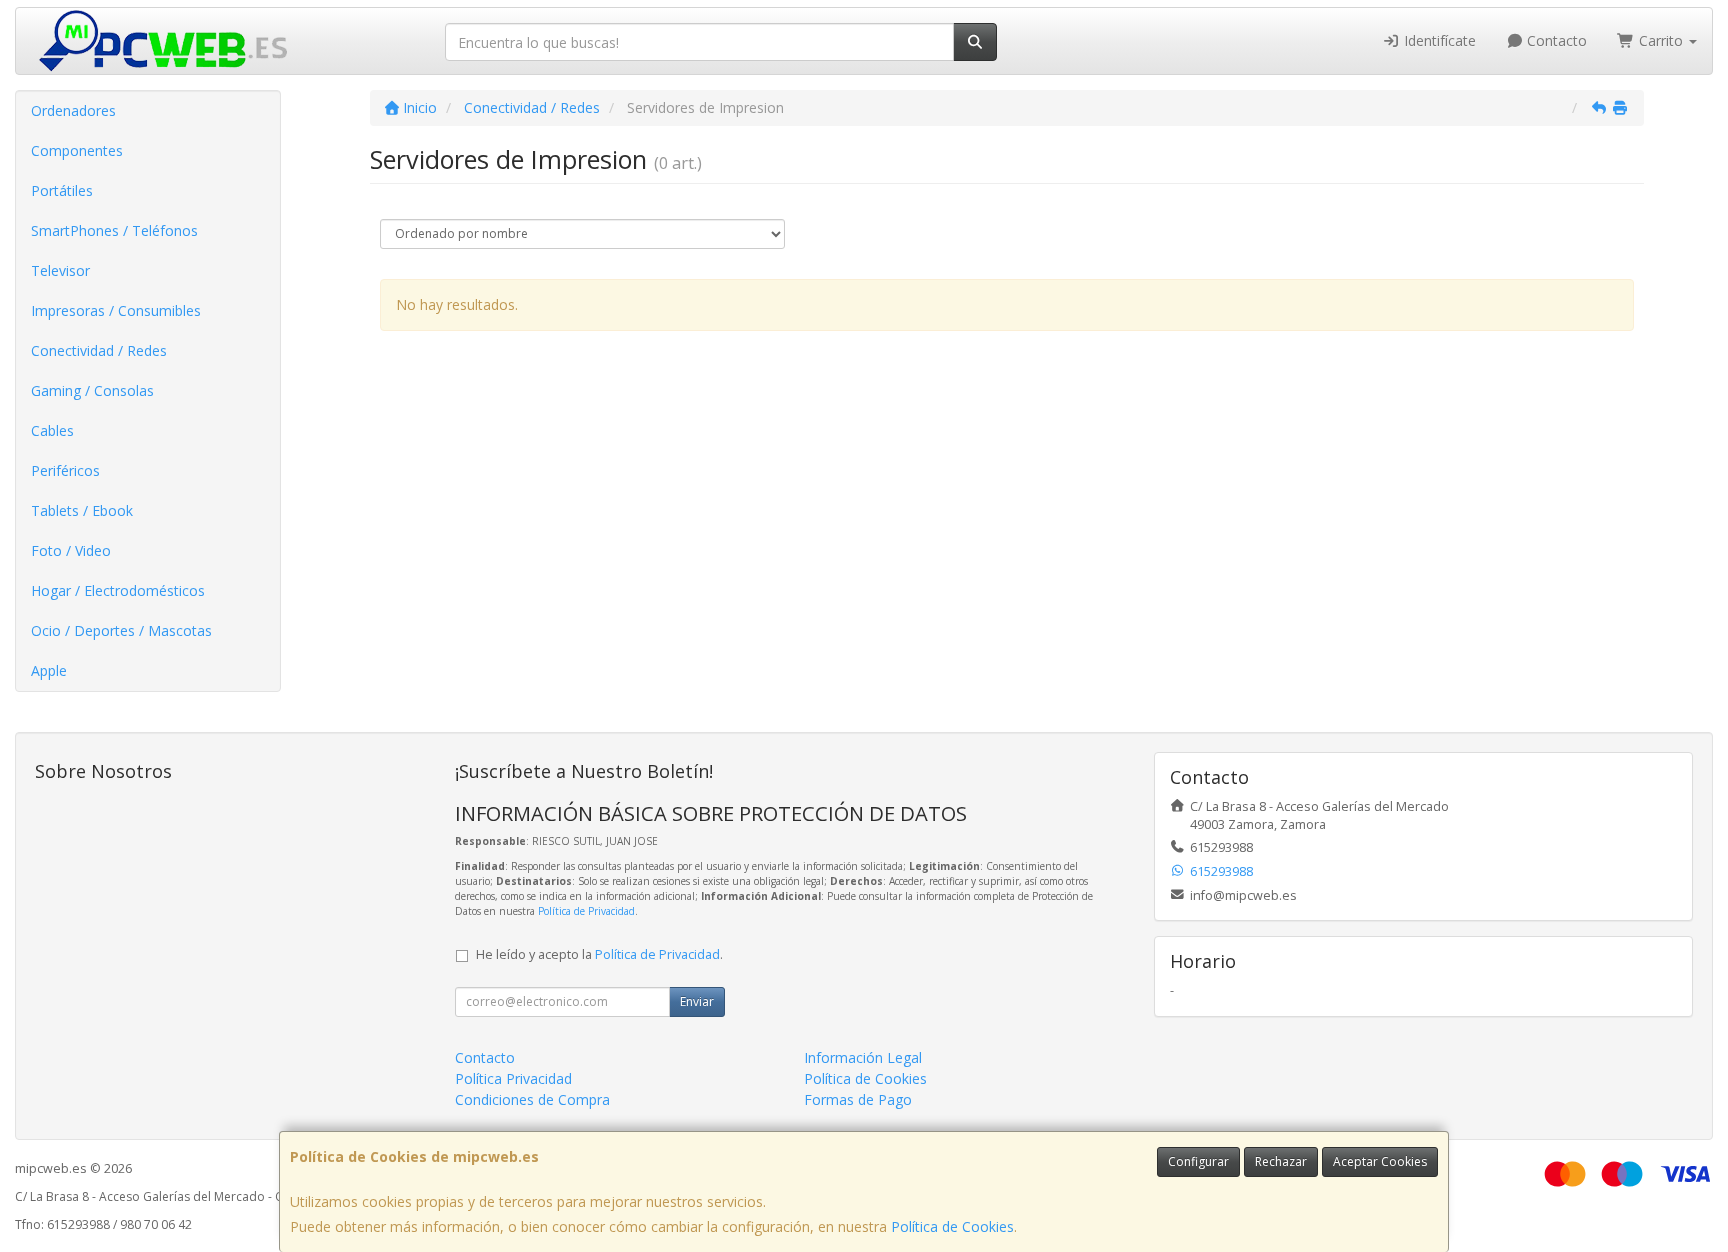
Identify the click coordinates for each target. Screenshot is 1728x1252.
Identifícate (1438, 40)
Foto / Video (71, 550)
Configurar (1198, 1161)
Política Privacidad (513, 1078)
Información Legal (863, 1057)
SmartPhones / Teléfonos (114, 230)
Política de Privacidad (586, 911)
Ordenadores (73, 110)
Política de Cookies (952, 1226)
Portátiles (62, 190)
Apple (49, 670)
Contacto (1555, 40)
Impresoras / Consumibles (116, 310)
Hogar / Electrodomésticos (118, 590)
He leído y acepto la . (599, 954)
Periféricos (65, 470)
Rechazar (1281, 1161)
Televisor (60, 270)
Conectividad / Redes (99, 350)
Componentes (77, 150)
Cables (52, 430)
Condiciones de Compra (532, 1099)
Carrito (1661, 40)
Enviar (697, 1001)
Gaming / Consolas (92, 390)
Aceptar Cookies (1380, 1161)
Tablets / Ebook (82, 510)
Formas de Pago (858, 1099)
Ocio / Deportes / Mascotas (121, 630)
